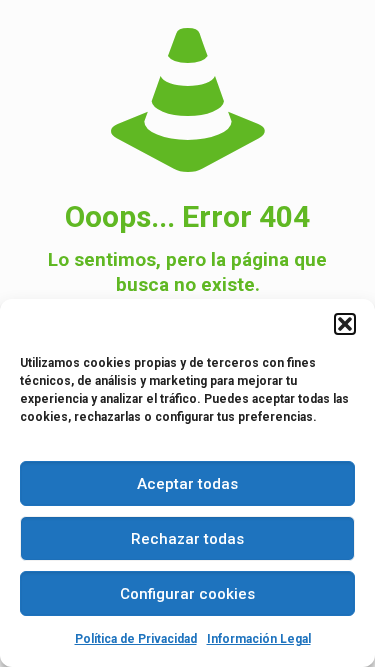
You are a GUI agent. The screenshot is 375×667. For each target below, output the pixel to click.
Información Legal (259, 639)
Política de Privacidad (136, 639)
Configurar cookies (187, 594)
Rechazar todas (187, 539)
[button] (345, 324)
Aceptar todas (187, 484)
